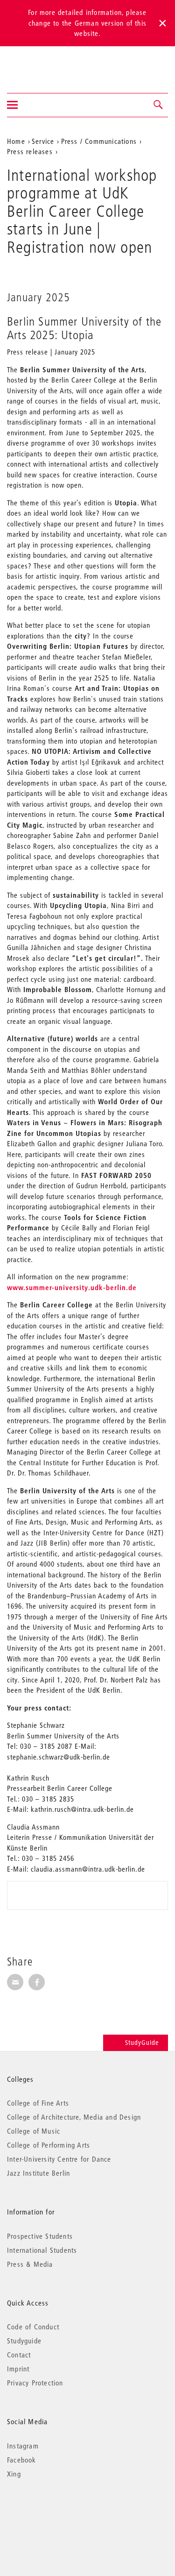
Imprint (18, 2369)
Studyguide (24, 2341)
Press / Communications (99, 141)
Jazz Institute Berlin (38, 2173)
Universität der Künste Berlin (44, 64)
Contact (19, 2355)
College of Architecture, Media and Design (74, 2117)
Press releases (30, 151)
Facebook (22, 2460)
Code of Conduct (33, 2327)
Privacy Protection (35, 2383)
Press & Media (30, 2264)
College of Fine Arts (38, 2103)
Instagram (23, 2446)
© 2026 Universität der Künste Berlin (56, 2513)
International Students (42, 2250)
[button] (159, 105)
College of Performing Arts (49, 2145)
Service (43, 141)
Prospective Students (40, 2236)
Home (16, 141)
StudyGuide (142, 2043)
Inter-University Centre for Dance (59, 2159)
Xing (14, 2474)
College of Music (34, 2131)
